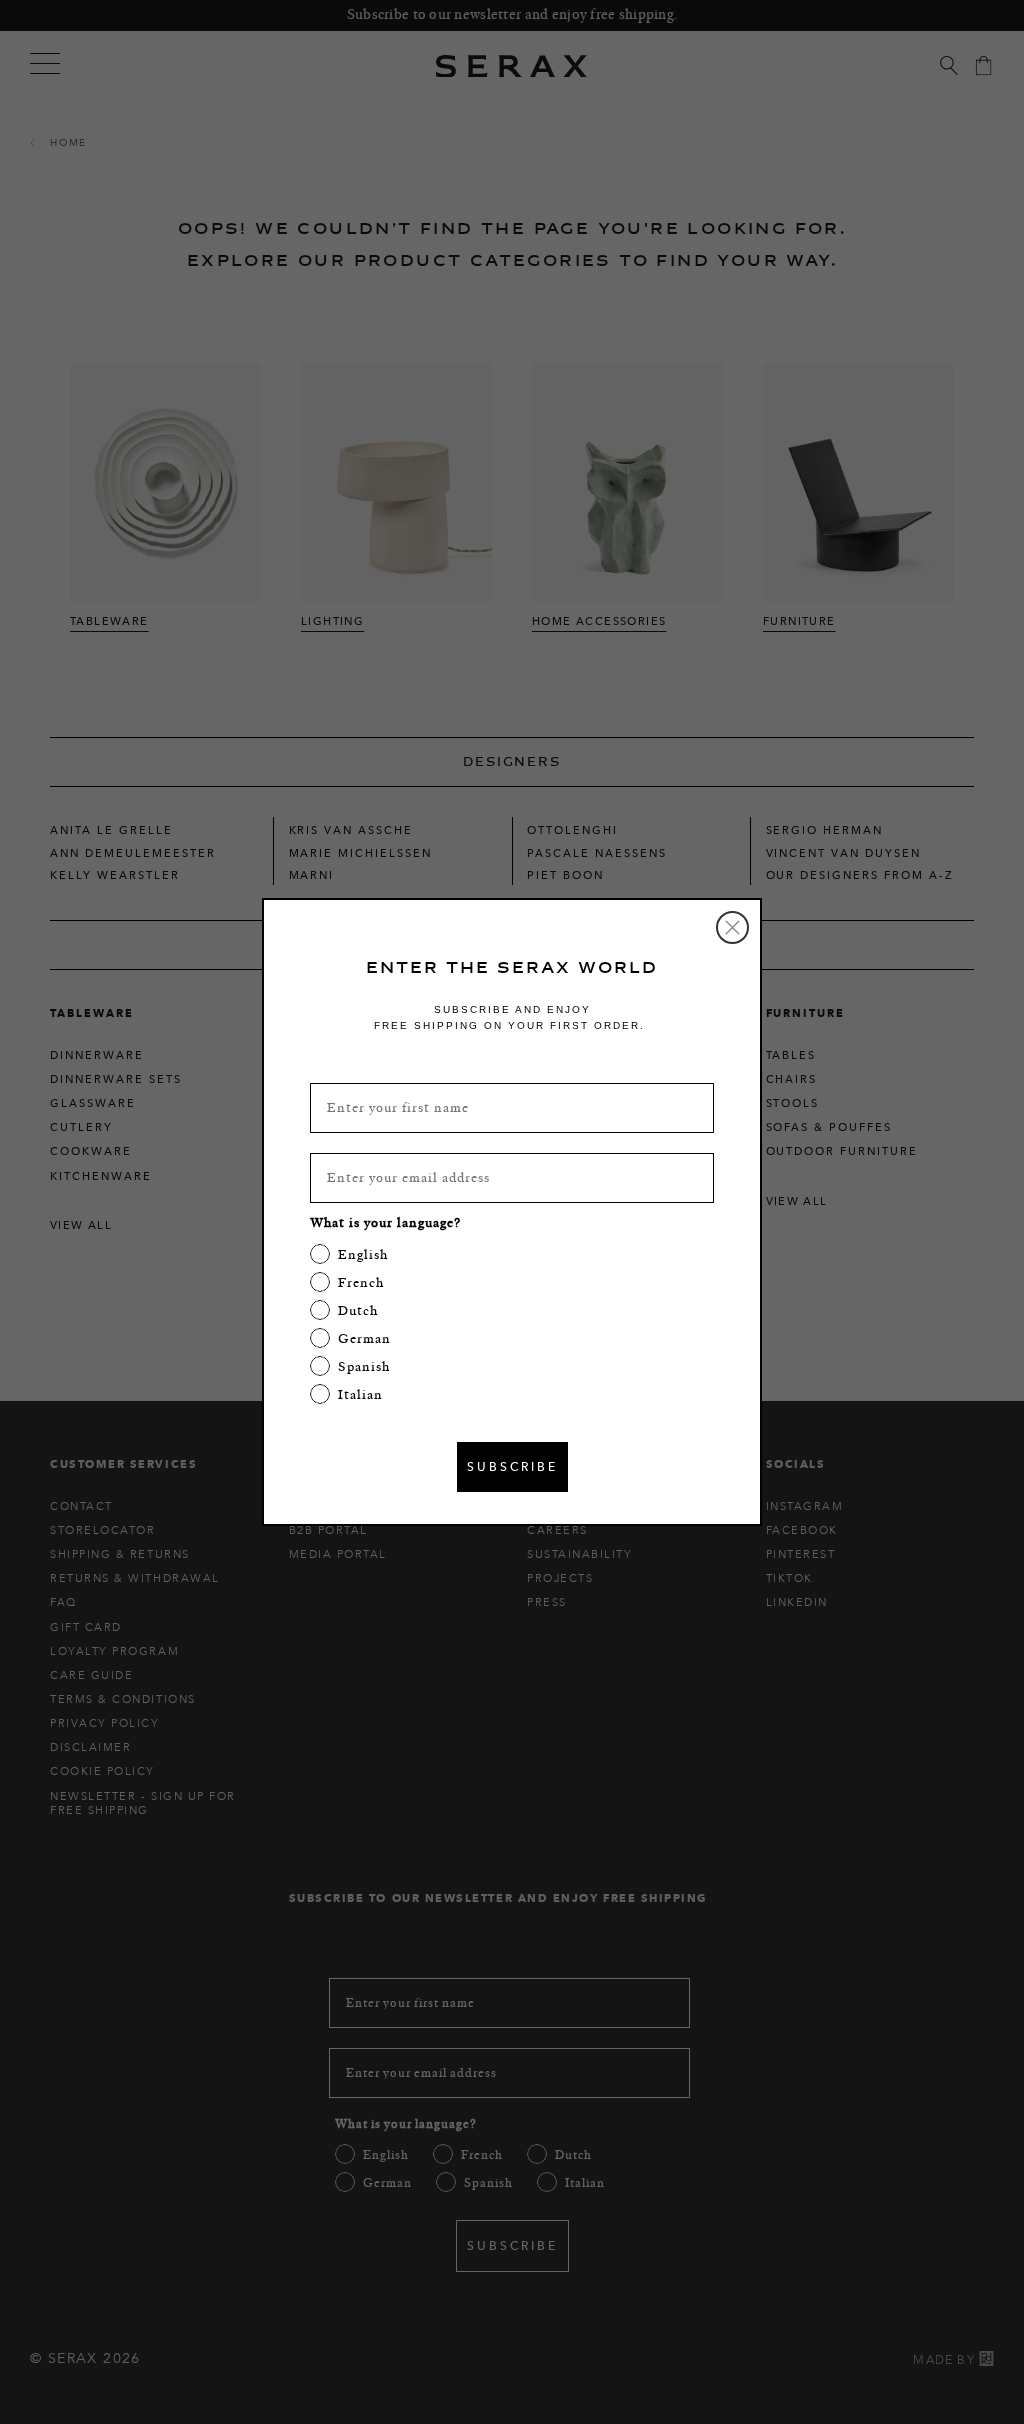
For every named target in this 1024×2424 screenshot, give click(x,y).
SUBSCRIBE (512, 1466)
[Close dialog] (732, 927)
